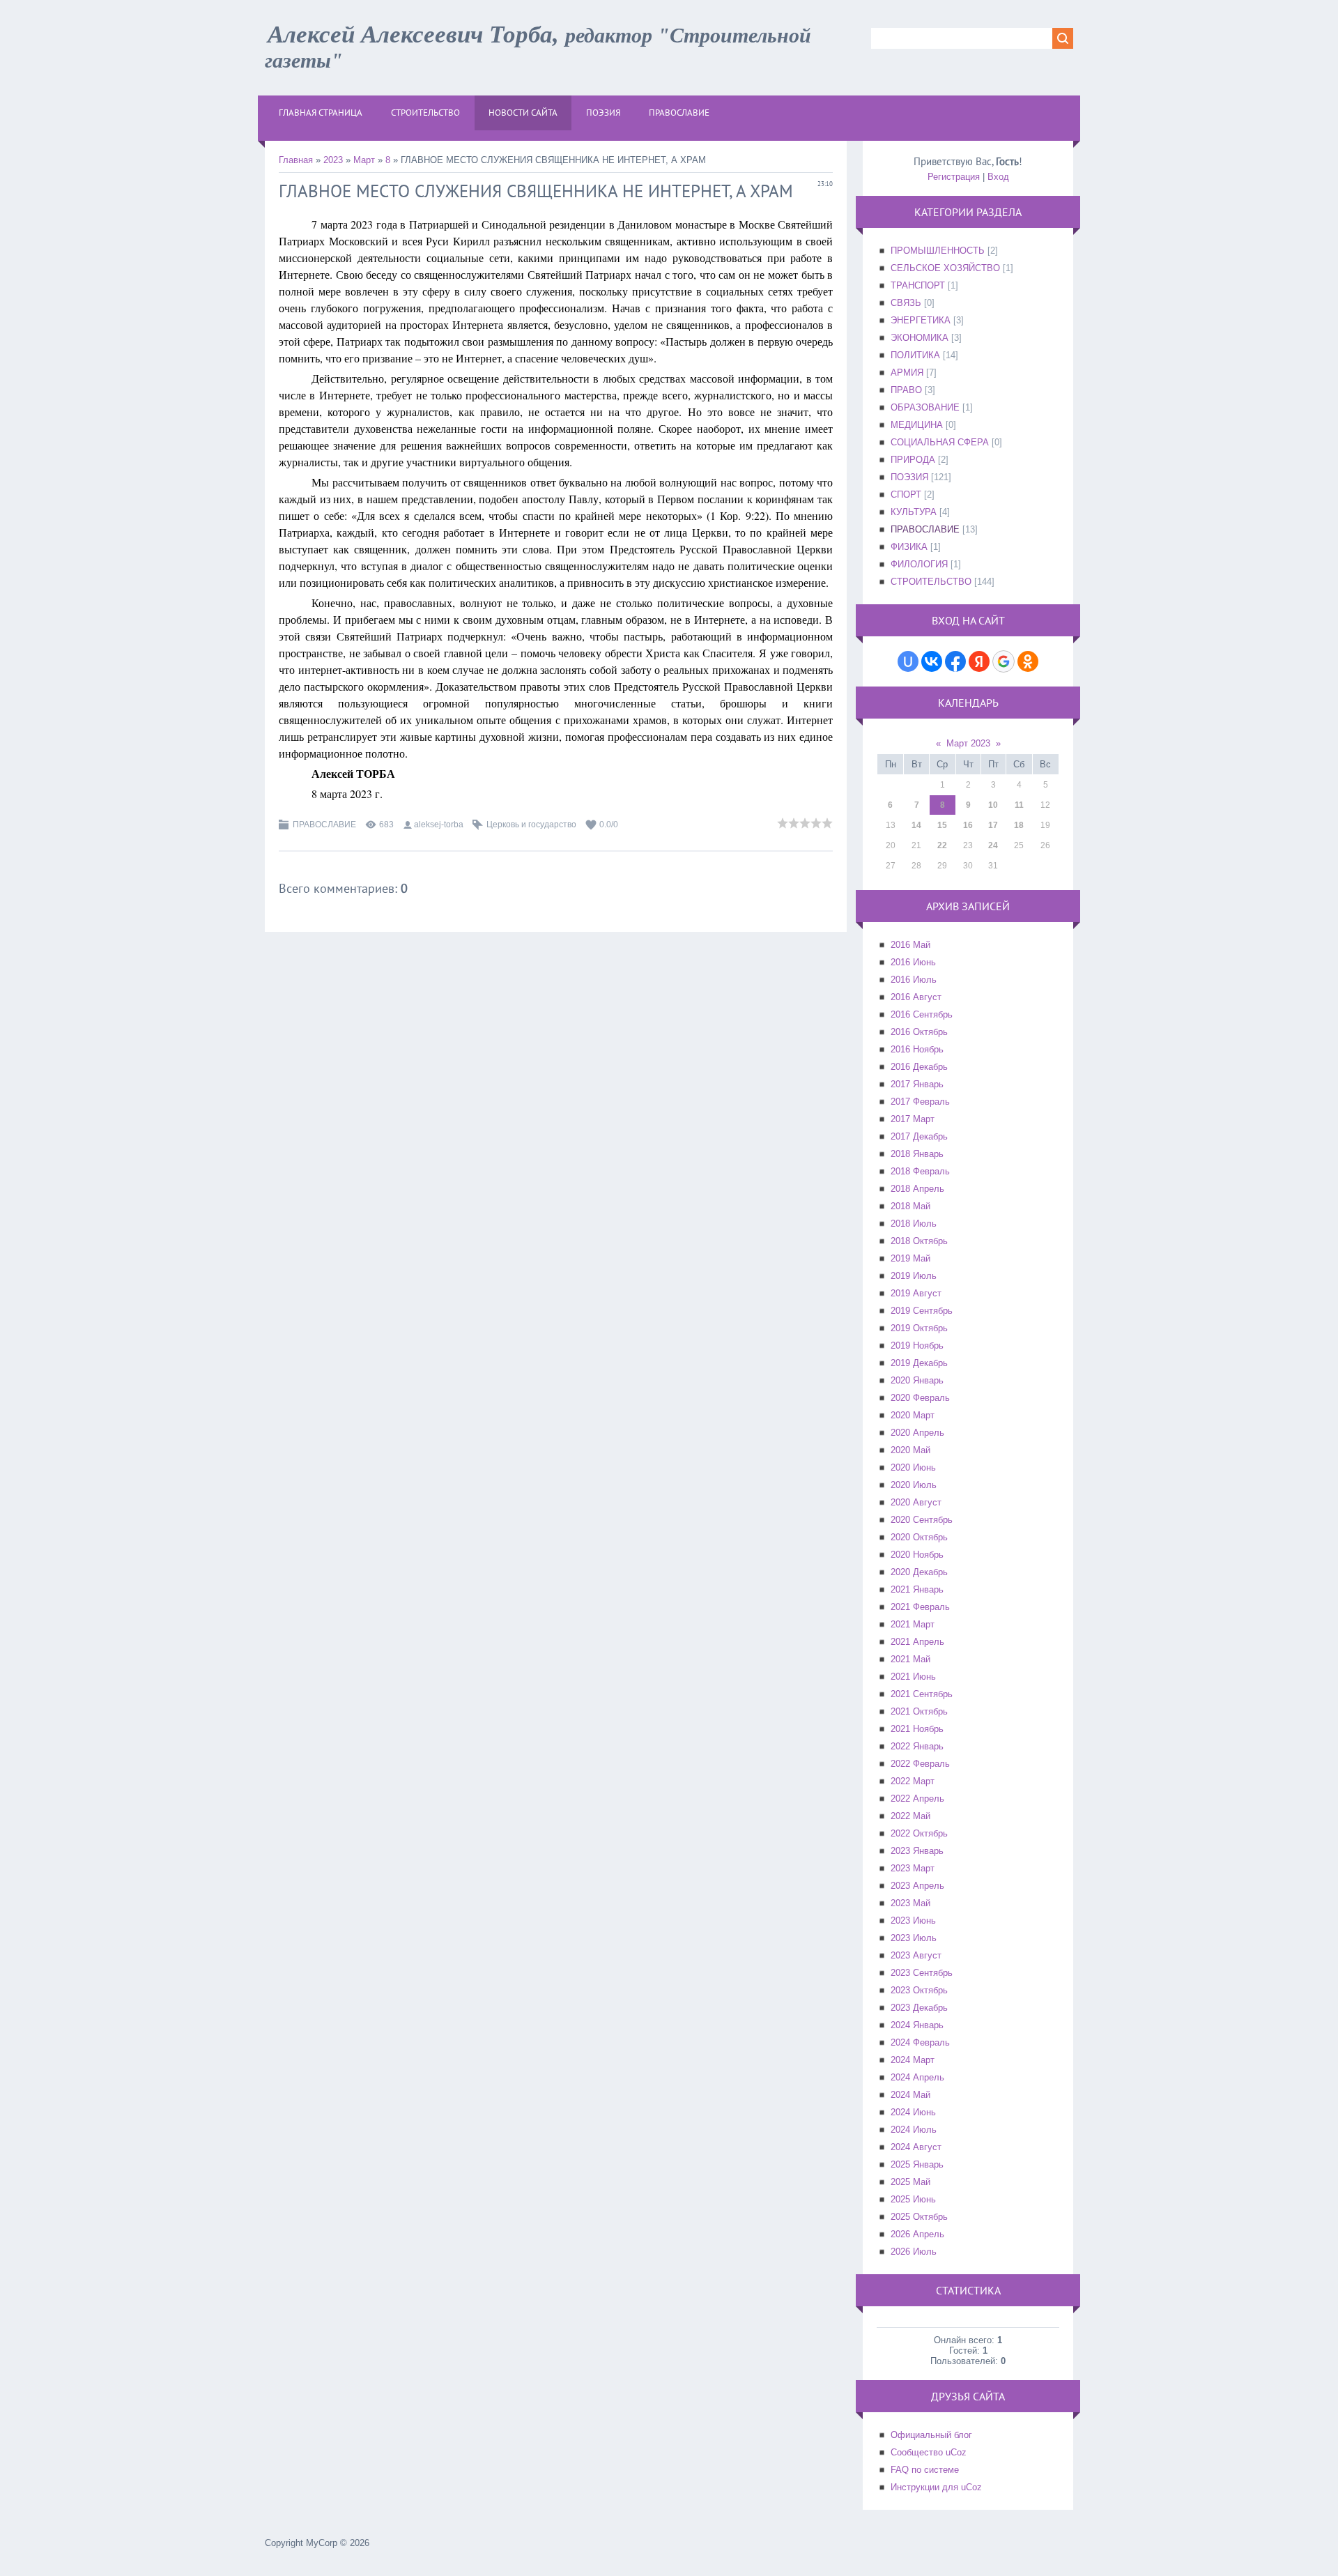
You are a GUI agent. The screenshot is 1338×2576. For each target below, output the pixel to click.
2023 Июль (914, 1938)
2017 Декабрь (919, 1136)
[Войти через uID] (908, 661)
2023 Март (913, 1868)
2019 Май (910, 1258)
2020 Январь (917, 1380)
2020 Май (910, 1450)
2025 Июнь (913, 2199)
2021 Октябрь (919, 1711)
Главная (296, 160)
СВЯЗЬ (906, 303)
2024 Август (916, 2147)
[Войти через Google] (1003, 661)
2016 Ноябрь (917, 1049)
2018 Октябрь (919, 1241)
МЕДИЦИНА (917, 425)
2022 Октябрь (919, 1833)
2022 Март (913, 1781)
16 (968, 825)
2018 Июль (914, 1224)
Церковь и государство (531, 825)
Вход (998, 177)
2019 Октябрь (919, 1328)
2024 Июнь (913, 2112)
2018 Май (910, 1206)
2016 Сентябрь (922, 1014)
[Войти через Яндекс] (979, 661)
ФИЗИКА (909, 547)
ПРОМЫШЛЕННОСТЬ (938, 251)
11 (1019, 805)
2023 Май (910, 1903)
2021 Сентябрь (922, 1694)
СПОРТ (906, 495)
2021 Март (913, 1624)
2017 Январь (917, 1084)
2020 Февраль (920, 1398)
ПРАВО (906, 390)
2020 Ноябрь (917, 1555)
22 (942, 845)
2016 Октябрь (919, 1032)
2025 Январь (917, 2164)
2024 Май (910, 2095)
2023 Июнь (913, 1921)
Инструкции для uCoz (936, 2487)
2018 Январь (917, 1154)
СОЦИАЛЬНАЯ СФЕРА (940, 442)
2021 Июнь (913, 1677)
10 (993, 805)
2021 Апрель (917, 1642)
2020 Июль (914, 1485)
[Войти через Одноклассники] (1028, 661)
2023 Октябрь (919, 1990)
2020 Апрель (917, 1433)
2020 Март (913, 1415)
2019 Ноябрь (917, 1345)
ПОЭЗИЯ (909, 477)
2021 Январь (917, 1589)
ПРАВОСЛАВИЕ (324, 825)
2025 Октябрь (919, 2217)
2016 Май (910, 945)
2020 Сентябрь (922, 1520)
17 (993, 825)
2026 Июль (914, 2252)
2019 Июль (914, 1276)
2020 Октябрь (919, 1537)
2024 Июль (914, 2130)
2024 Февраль (920, 2042)
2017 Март (913, 1119)
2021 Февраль (920, 1607)
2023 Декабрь (919, 2008)
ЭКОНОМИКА (920, 338)
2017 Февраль (920, 1102)
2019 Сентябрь (922, 1311)
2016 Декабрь (919, 1067)
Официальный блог (931, 2435)
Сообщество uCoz (929, 2452)
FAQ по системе (925, 2470)
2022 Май (910, 1816)
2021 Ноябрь (917, 1729)
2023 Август (916, 1955)
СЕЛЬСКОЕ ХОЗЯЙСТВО (945, 268)
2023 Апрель (917, 1886)
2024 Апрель (917, 2077)
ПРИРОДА (913, 460)
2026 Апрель (917, 2234)
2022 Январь (917, 1746)
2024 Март (913, 2060)
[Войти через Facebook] (955, 661)
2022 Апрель (917, 1799)
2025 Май (910, 2182)
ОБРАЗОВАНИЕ (925, 407)
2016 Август (916, 997)
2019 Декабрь (919, 1363)
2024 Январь (917, 2025)
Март (364, 160)
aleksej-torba (439, 825)
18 (1019, 825)
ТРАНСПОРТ (918, 285)
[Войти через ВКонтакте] (932, 661)
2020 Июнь (913, 1467)
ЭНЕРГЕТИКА (921, 320)
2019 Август (916, 1293)
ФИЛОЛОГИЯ (919, 564)
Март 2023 (968, 743)
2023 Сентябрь (922, 1973)
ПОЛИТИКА (915, 355)
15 (942, 825)
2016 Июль (914, 980)
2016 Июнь (913, 962)
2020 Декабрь (919, 1572)
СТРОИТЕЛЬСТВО (931, 582)
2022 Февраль (920, 1764)
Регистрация (954, 177)
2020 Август (916, 1502)
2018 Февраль (920, 1171)
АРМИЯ (907, 373)
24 (993, 845)
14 (916, 825)
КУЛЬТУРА (914, 512)
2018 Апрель (917, 1189)
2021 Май (910, 1659)
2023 (333, 160)
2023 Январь (917, 1851)
